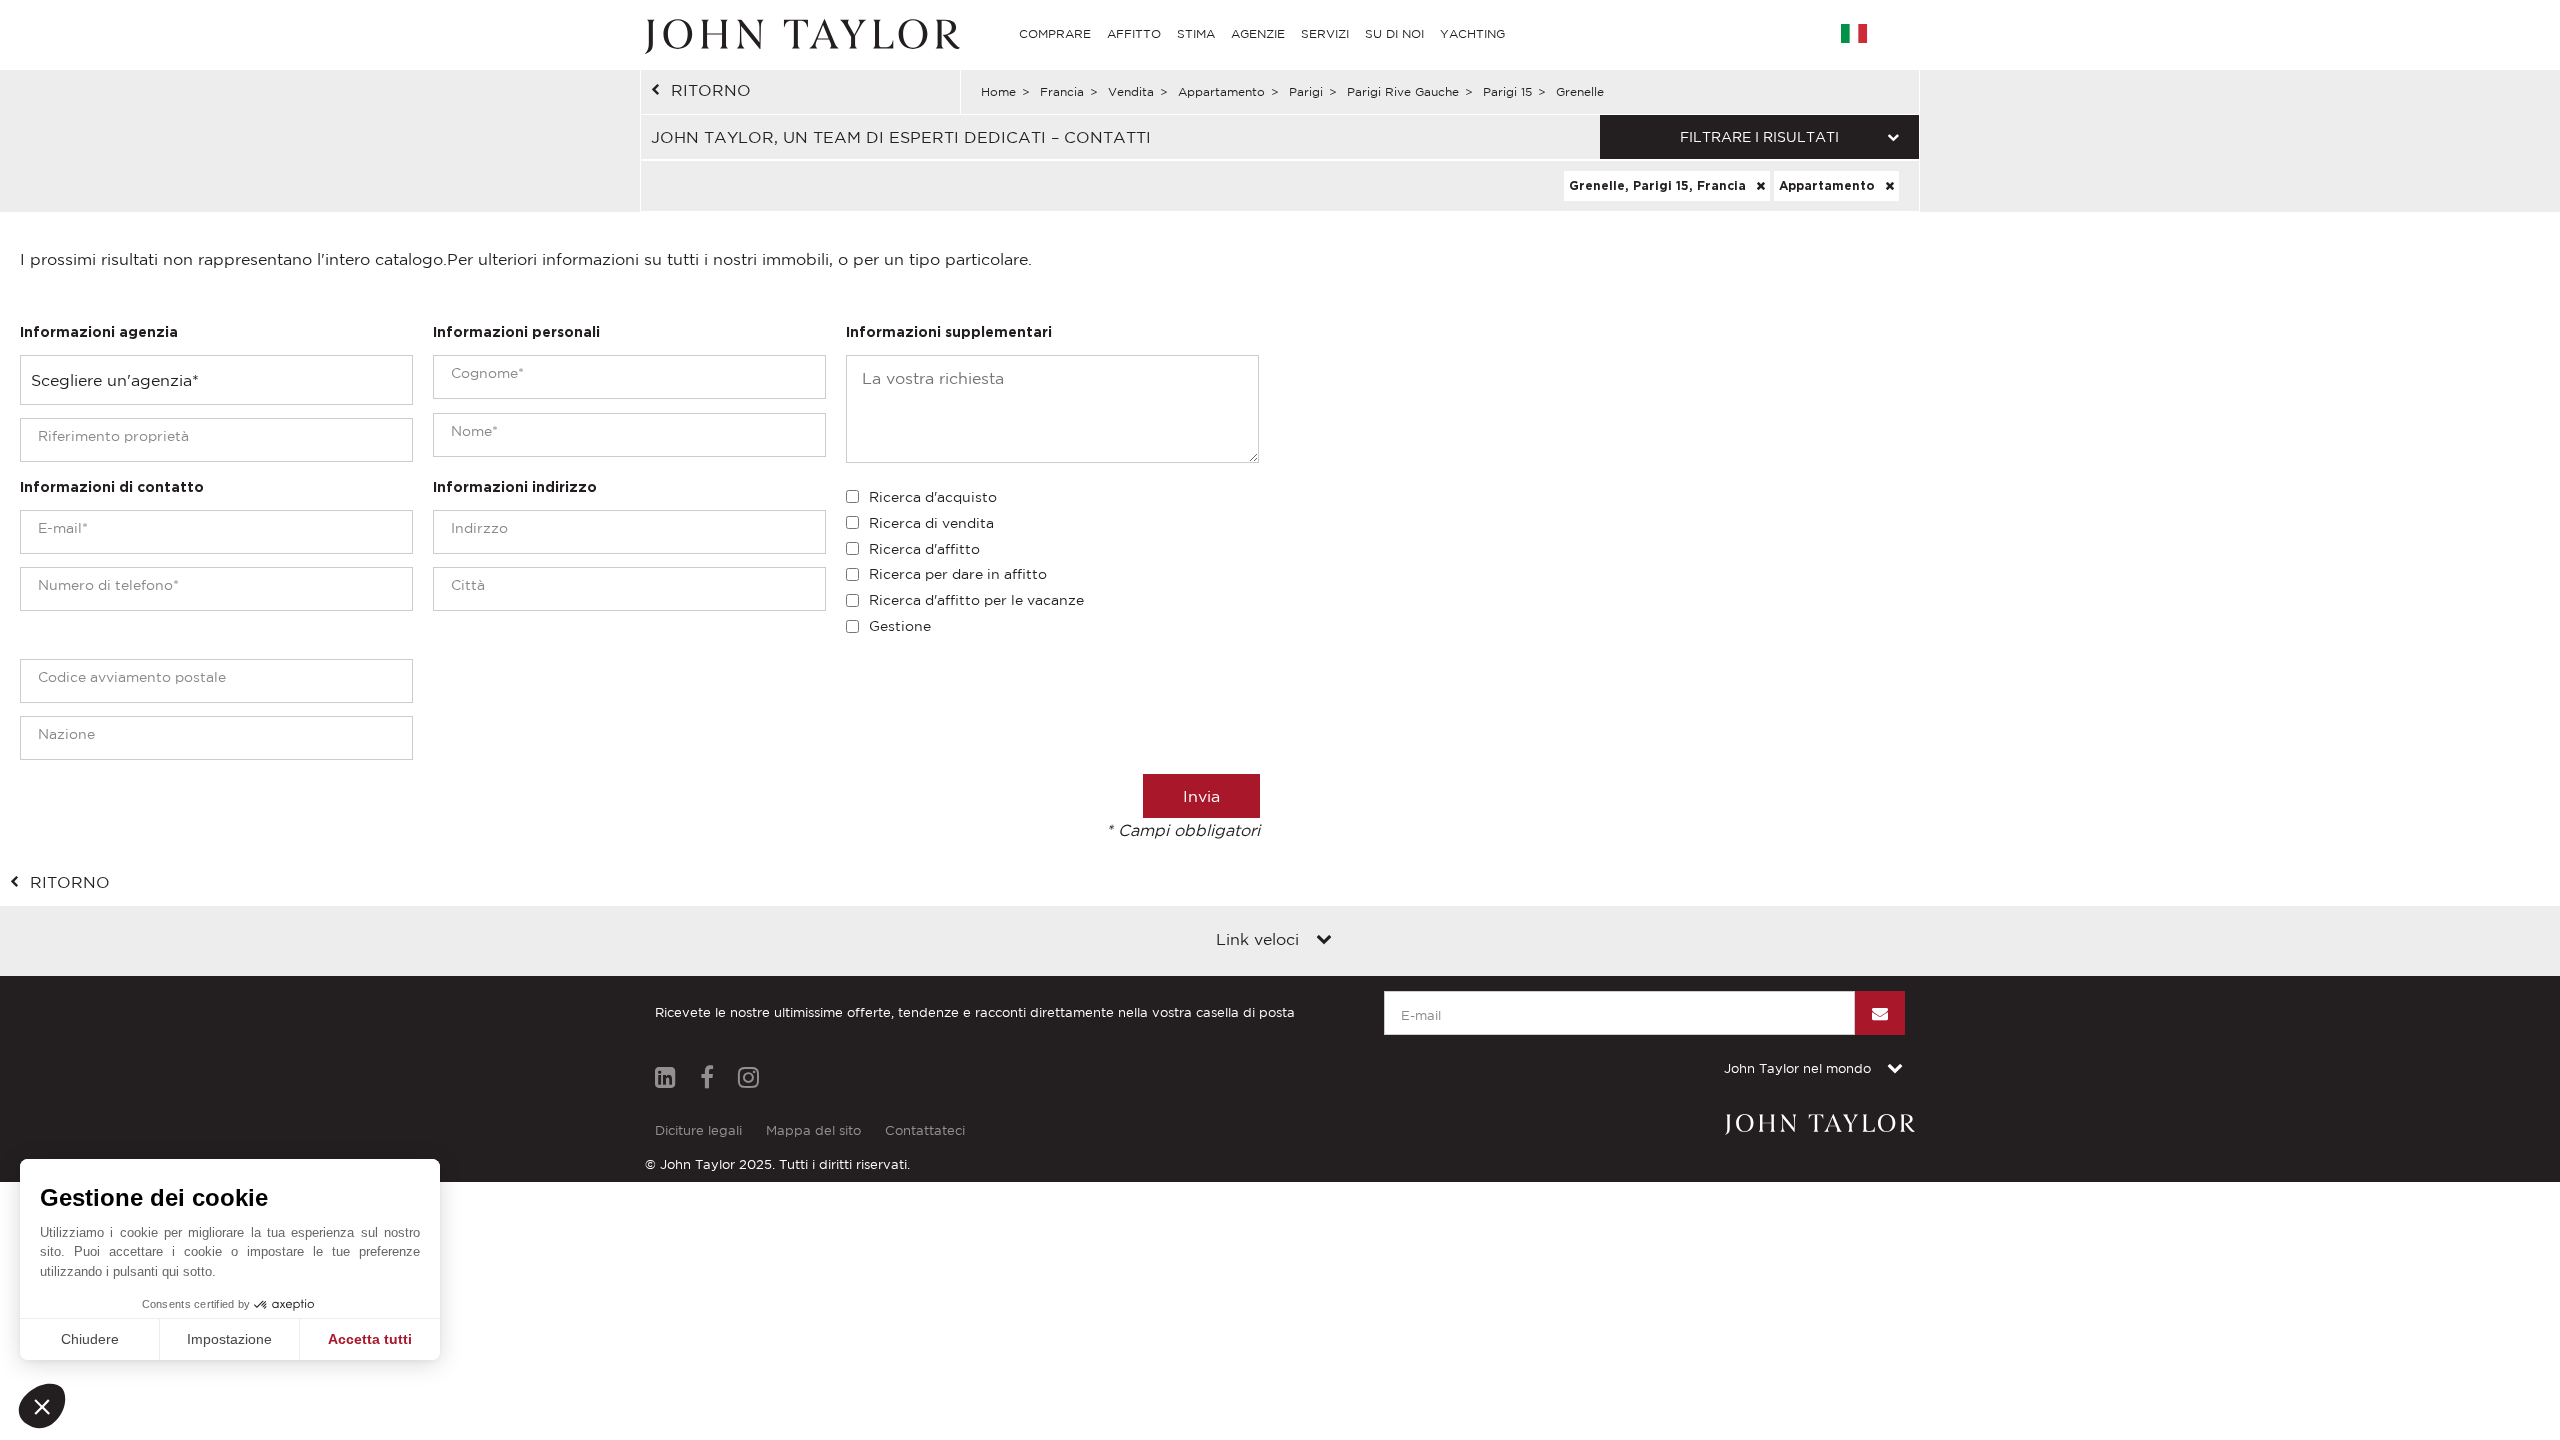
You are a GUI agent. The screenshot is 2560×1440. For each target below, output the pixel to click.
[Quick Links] (1324, 941)
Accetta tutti (370, 1339)
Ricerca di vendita (931, 523)
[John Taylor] (800, 34)
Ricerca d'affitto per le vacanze (976, 600)
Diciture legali (698, 1130)
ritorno (711, 90)
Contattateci (925, 1130)
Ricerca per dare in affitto (958, 574)
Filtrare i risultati (1759, 137)
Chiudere (90, 1339)
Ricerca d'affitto (924, 549)
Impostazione (229, 1339)
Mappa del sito (813, 1130)
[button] (42, 1406)
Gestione (900, 626)
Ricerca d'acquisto (933, 497)
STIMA (1196, 33)
